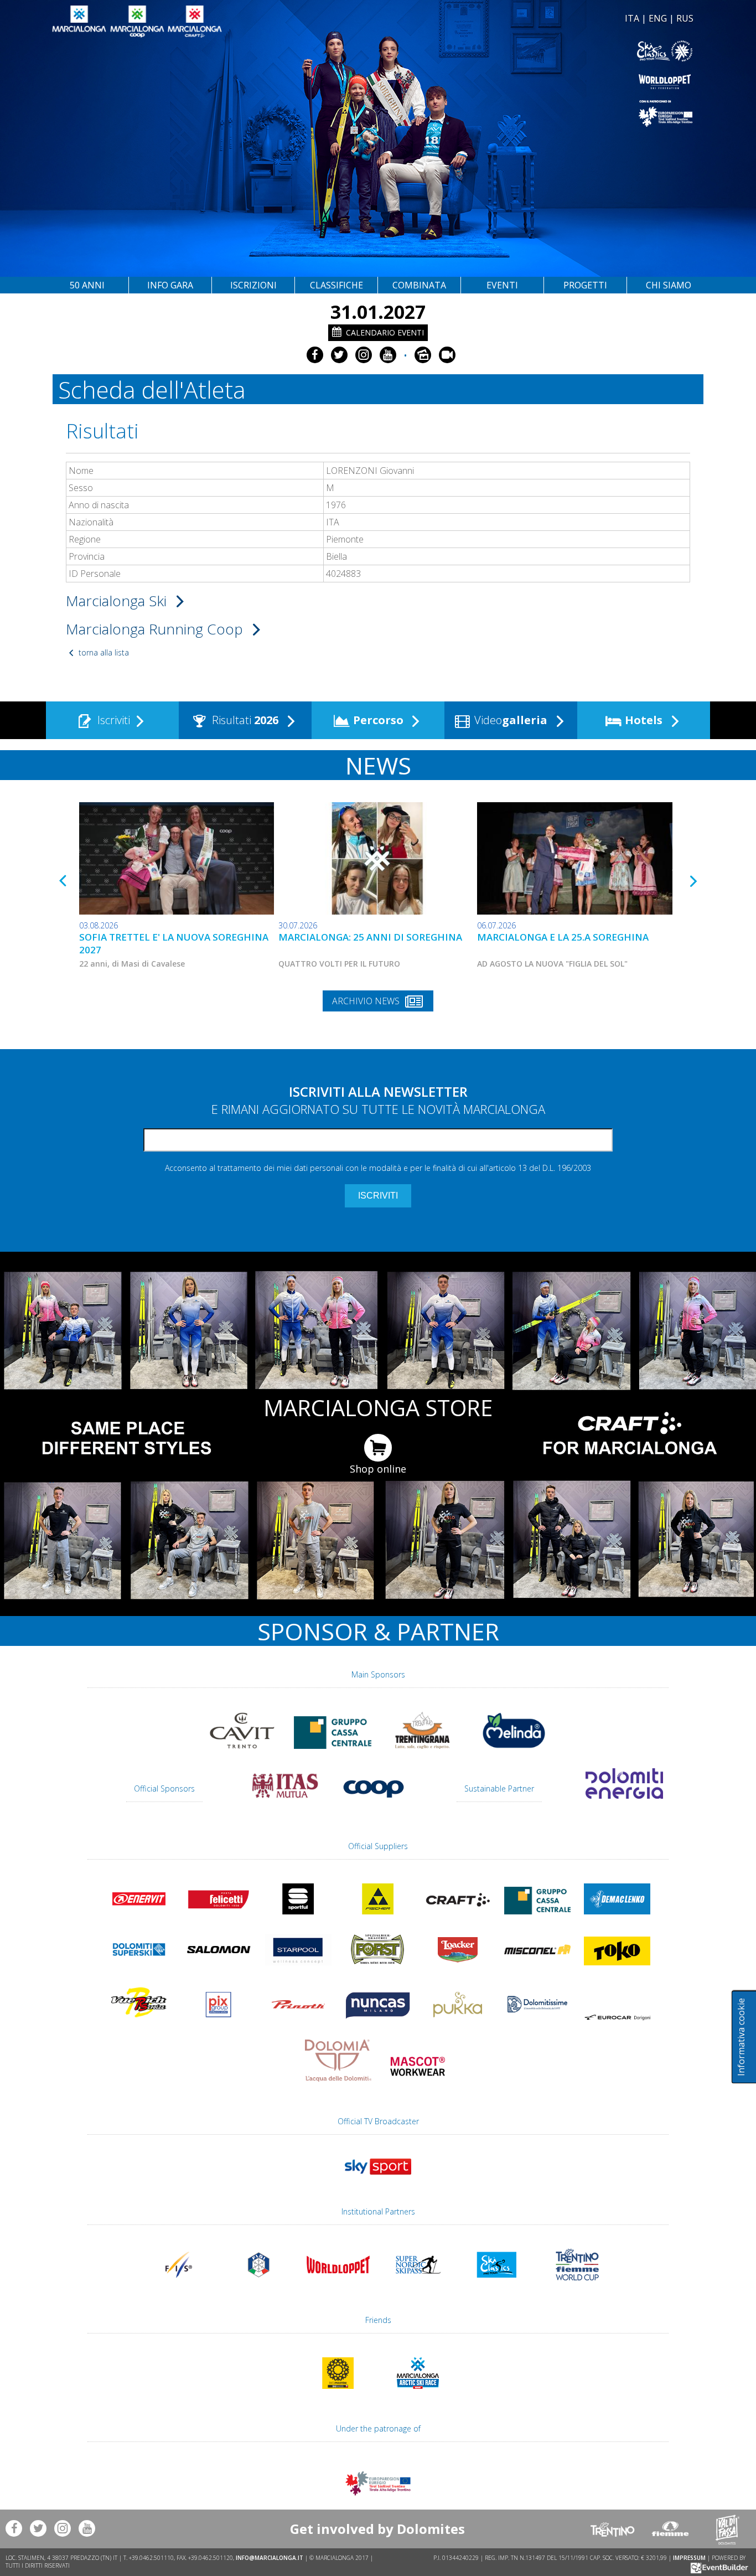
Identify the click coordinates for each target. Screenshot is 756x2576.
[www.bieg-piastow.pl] (338, 2394)
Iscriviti (112, 720)
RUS (685, 18)
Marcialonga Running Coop (156, 629)
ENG (658, 18)
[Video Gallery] (447, 355)
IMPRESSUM (689, 2558)
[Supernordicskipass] (418, 2285)
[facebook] (315, 355)
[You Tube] (388, 355)
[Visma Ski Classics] (537, 51)
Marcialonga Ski (118, 601)
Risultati (244, 720)
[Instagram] (364, 355)
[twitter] (339, 355)
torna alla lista (103, 652)
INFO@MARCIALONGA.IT (270, 2558)
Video (509, 720)
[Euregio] (537, 113)
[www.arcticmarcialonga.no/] (418, 2394)
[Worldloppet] (537, 82)
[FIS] (378, 2180)
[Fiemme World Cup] (577, 2285)
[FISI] (258, 2285)
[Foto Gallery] (423, 355)
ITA (632, 18)
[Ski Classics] (498, 2285)
